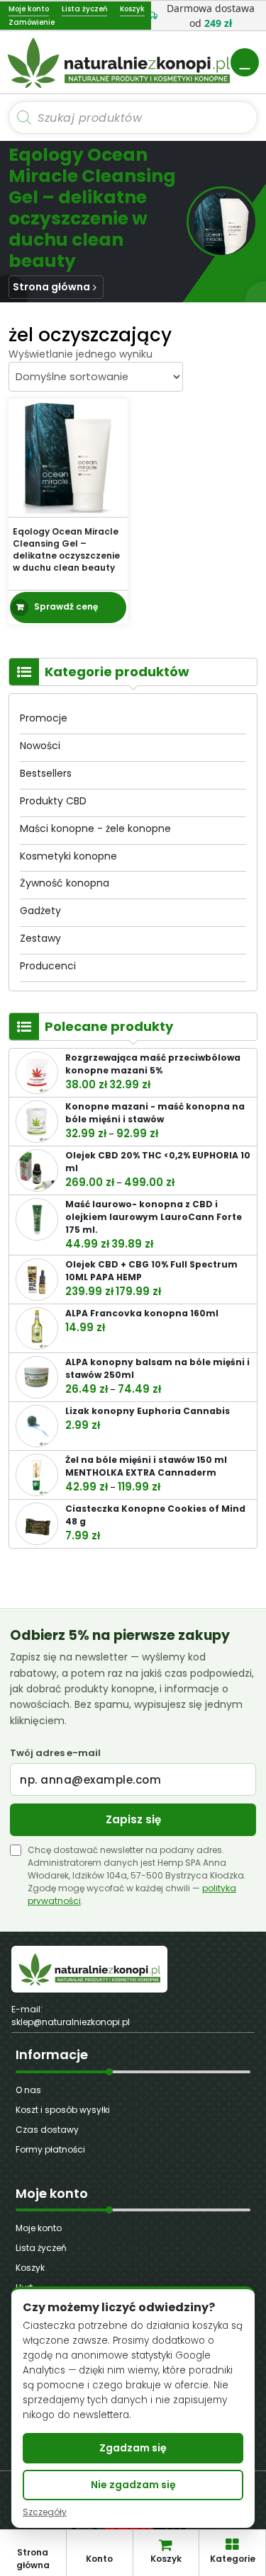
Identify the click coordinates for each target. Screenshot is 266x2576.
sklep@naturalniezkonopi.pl (71, 2022)
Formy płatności (50, 2149)
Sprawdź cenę (66, 606)
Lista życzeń (41, 2248)
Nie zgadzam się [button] (133, 2485)
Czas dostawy (47, 2130)
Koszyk (30, 2268)
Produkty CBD (53, 801)
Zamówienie (32, 22)
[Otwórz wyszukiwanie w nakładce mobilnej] (133, 118)
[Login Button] (245, 62)
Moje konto (39, 2228)
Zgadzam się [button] (133, 2448)
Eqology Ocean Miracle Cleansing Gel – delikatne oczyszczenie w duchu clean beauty (66, 549)
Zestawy (40, 938)
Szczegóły (45, 2512)
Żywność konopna (65, 883)
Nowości (40, 746)
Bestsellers (46, 773)
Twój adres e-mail (55, 1753)
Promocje (44, 718)
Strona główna (51, 287)
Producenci (48, 966)
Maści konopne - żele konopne (95, 828)
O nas (28, 2090)
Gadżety (40, 911)
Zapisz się (133, 1819)
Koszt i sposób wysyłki (63, 2110)
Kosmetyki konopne (68, 856)
